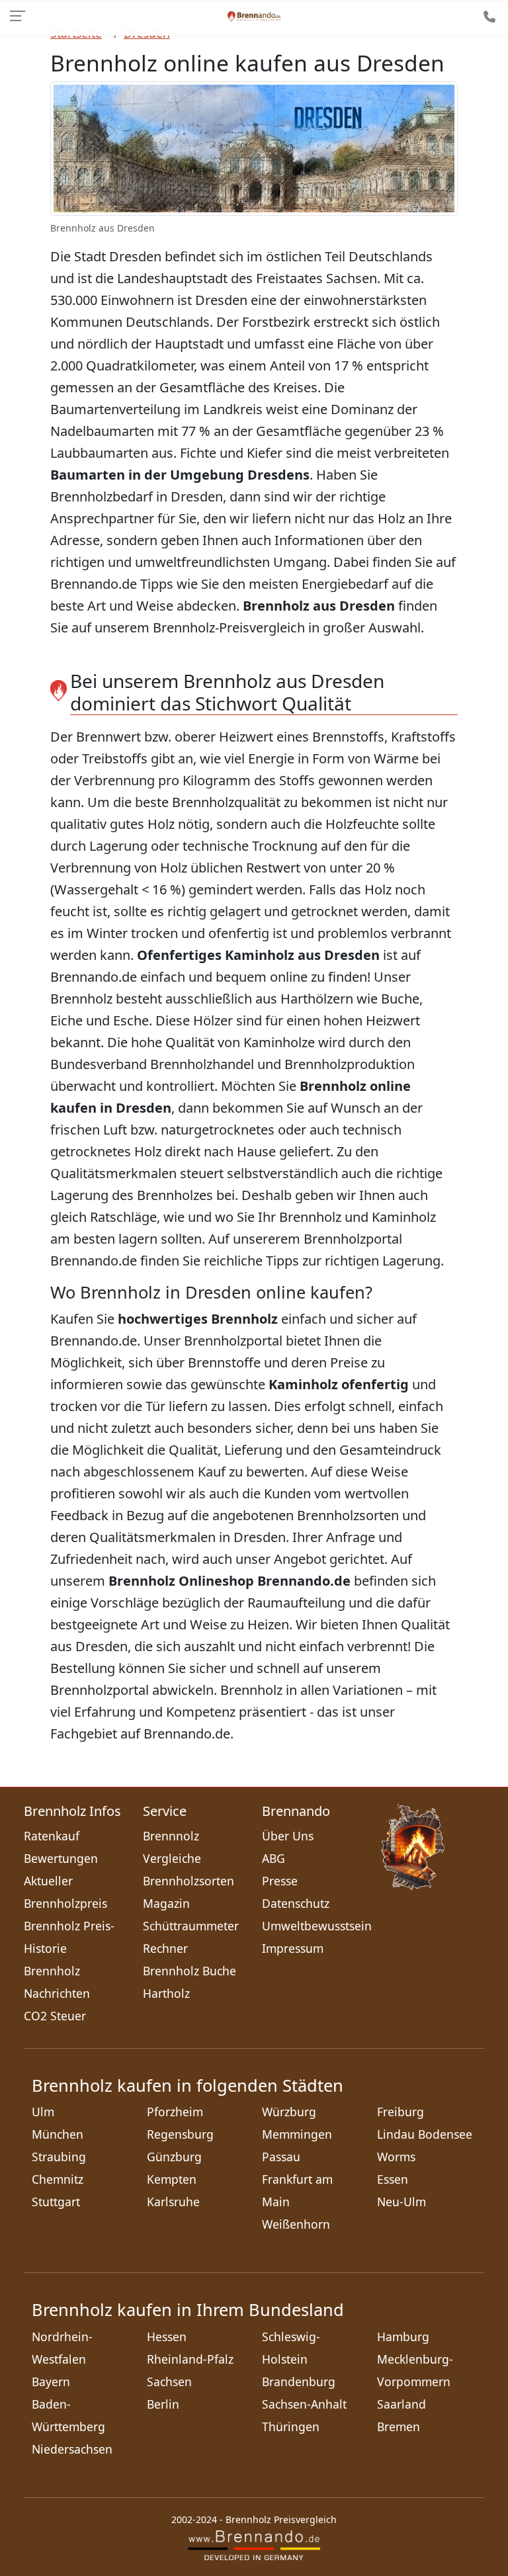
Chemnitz (58, 2179)
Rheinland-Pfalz (190, 2359)
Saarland (402, 2404)
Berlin (163, 2404)
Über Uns (288, 1836)
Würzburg (289, 2112)
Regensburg (180, 2134)
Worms (396, 2157)
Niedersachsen (72, 2449)
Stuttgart (56, 2202)
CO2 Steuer (55, 2016)
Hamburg (403, 2337)
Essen (393, 2179)
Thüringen (291, 2426)
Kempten (172, 2179)
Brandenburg (299, 2382)
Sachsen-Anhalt (304, 2404)
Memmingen (297, 2134)
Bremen (399, 2426)
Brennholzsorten (189, 1881)
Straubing (59, 2157)
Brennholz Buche (190, 1971)
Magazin (166, 1903)
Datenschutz (296, 1903)
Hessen (167, 2337)
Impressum (293, 1948)
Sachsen (169, 2382)
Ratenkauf (52, 1836)
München (58, 2134)
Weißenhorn (296, 2224)
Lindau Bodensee (425, 2134)
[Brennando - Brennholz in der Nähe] (254, 16)
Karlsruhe (173, 2202)
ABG (274, 1858)
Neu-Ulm (402, 2202)
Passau (281, 2157)
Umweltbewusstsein (317, 1926)
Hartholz (166, 1993)
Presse (280, 1881)
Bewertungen (61, 1858)
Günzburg (174, 2157)
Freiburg (401, 2112)
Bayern (51, 2382)
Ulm (43, 2112)
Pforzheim (175, 2112)
